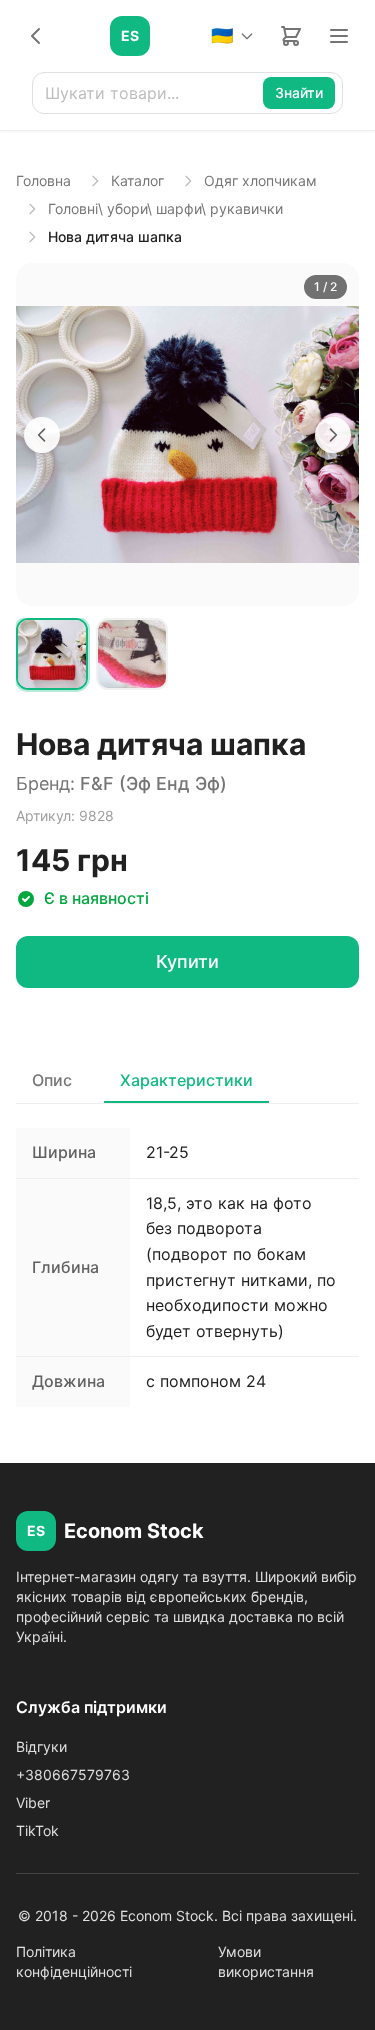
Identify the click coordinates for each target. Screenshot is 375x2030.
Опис (52, 1080)
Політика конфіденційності (74, 1961)
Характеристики (186, 1080)
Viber (33, 1802)
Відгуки (41, 1746)
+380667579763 (73, 1774)
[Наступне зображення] (333, 435)
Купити (187, 961)
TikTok (37, 1830)
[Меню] (339, 36)
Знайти (299, 92)
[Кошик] (291, 36)
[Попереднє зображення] (42, 435)
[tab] (52, 654)
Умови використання (266, 1961)
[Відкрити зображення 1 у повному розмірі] (187, 434)
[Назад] (36, 36)
